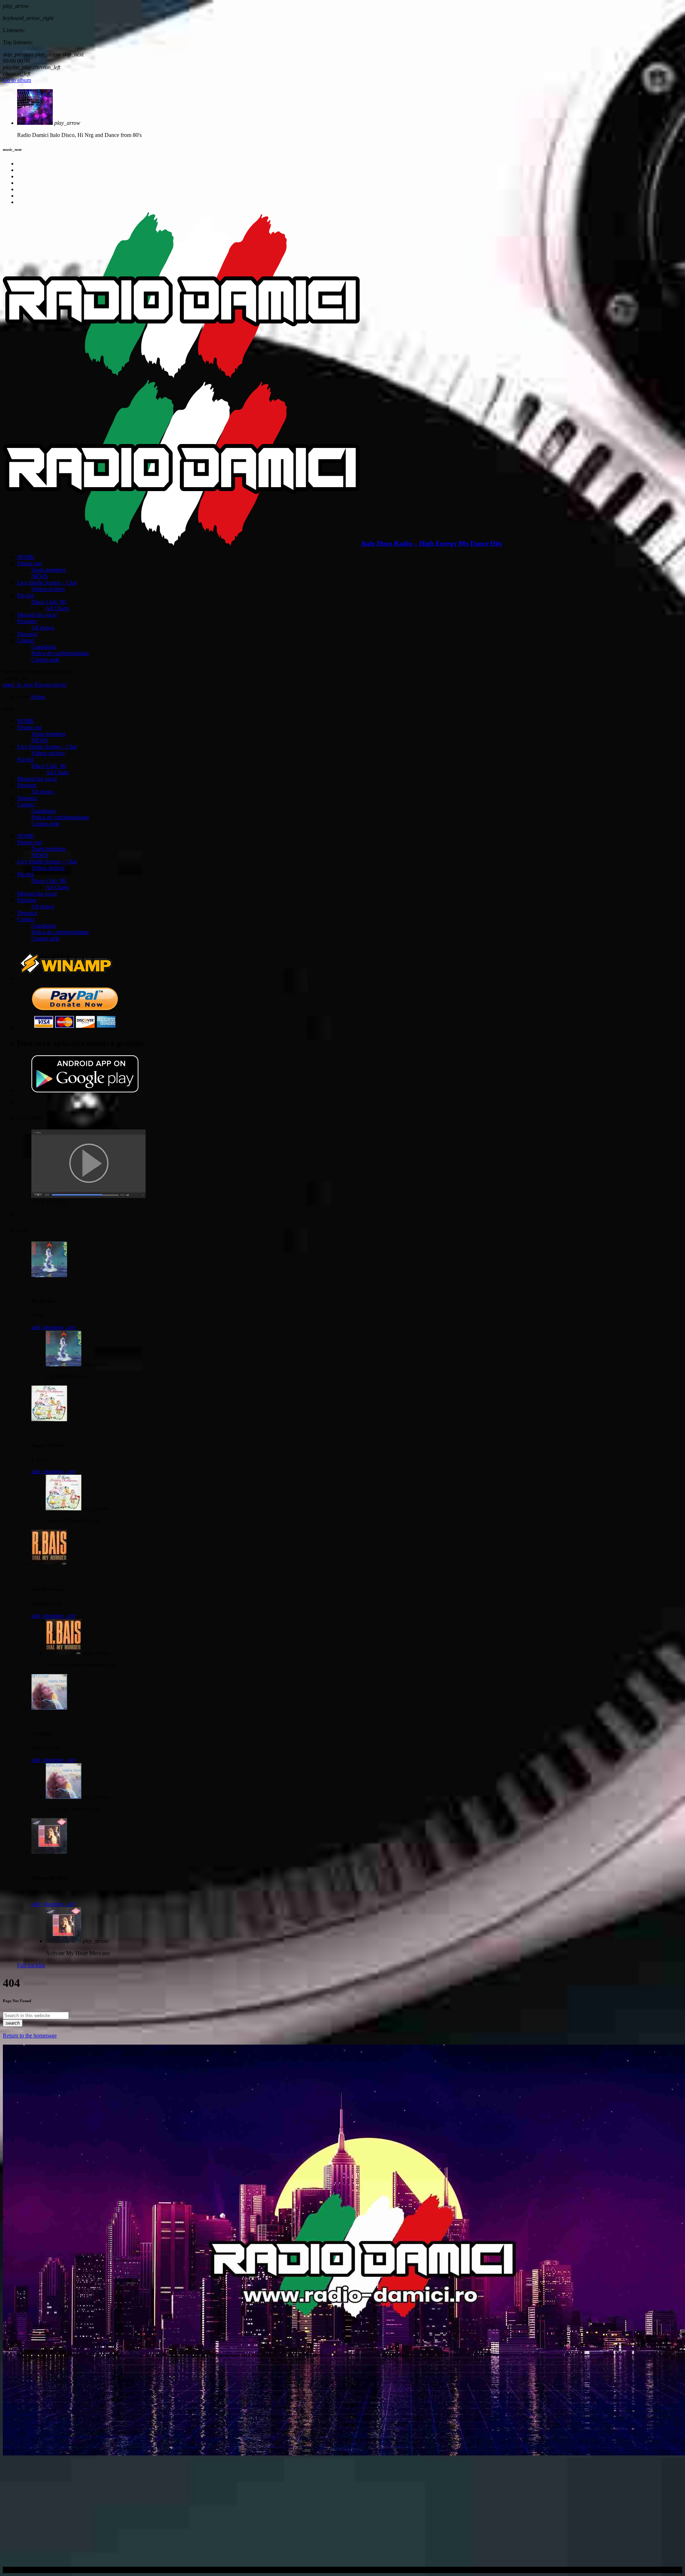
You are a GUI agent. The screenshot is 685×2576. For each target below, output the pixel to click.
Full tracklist (31, 1965)
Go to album (17, 80)
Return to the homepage (30, 2036)
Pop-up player (35, 685)
